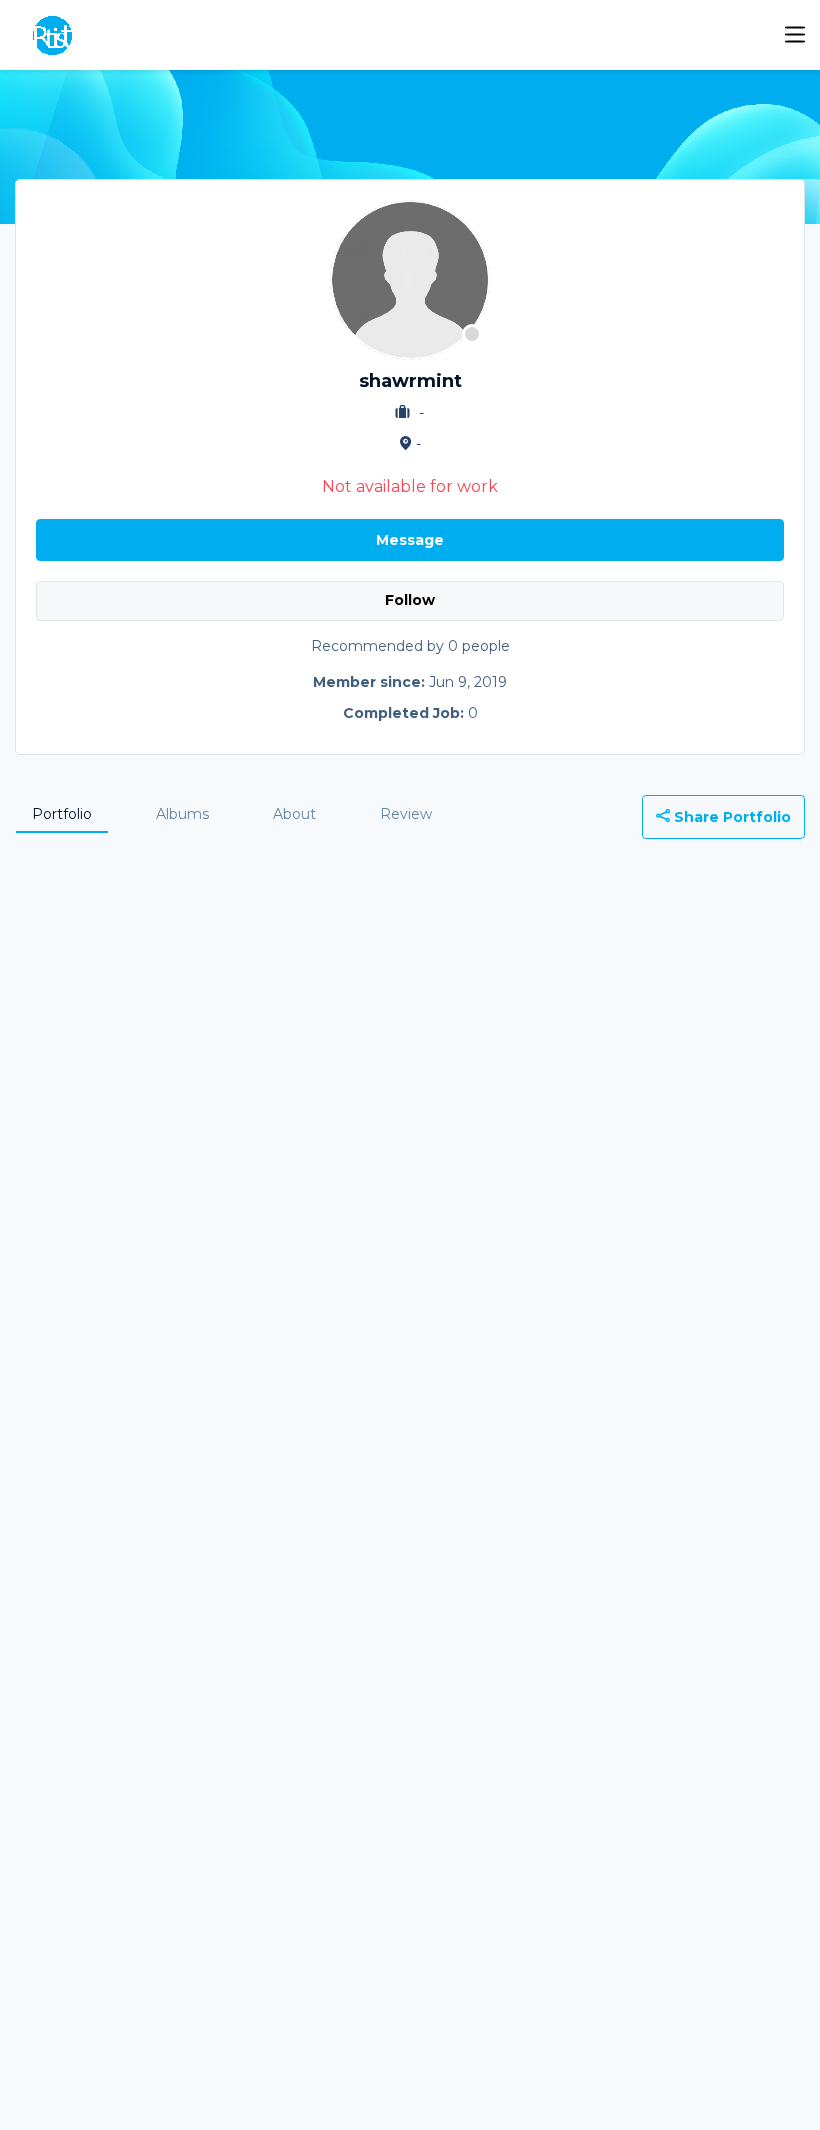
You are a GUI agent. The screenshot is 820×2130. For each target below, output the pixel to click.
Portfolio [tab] (62, 814)
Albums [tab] (182, 814)
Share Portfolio (730, 817)
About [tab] (294, 814)
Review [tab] (406, 814)
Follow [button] (410, 600)
